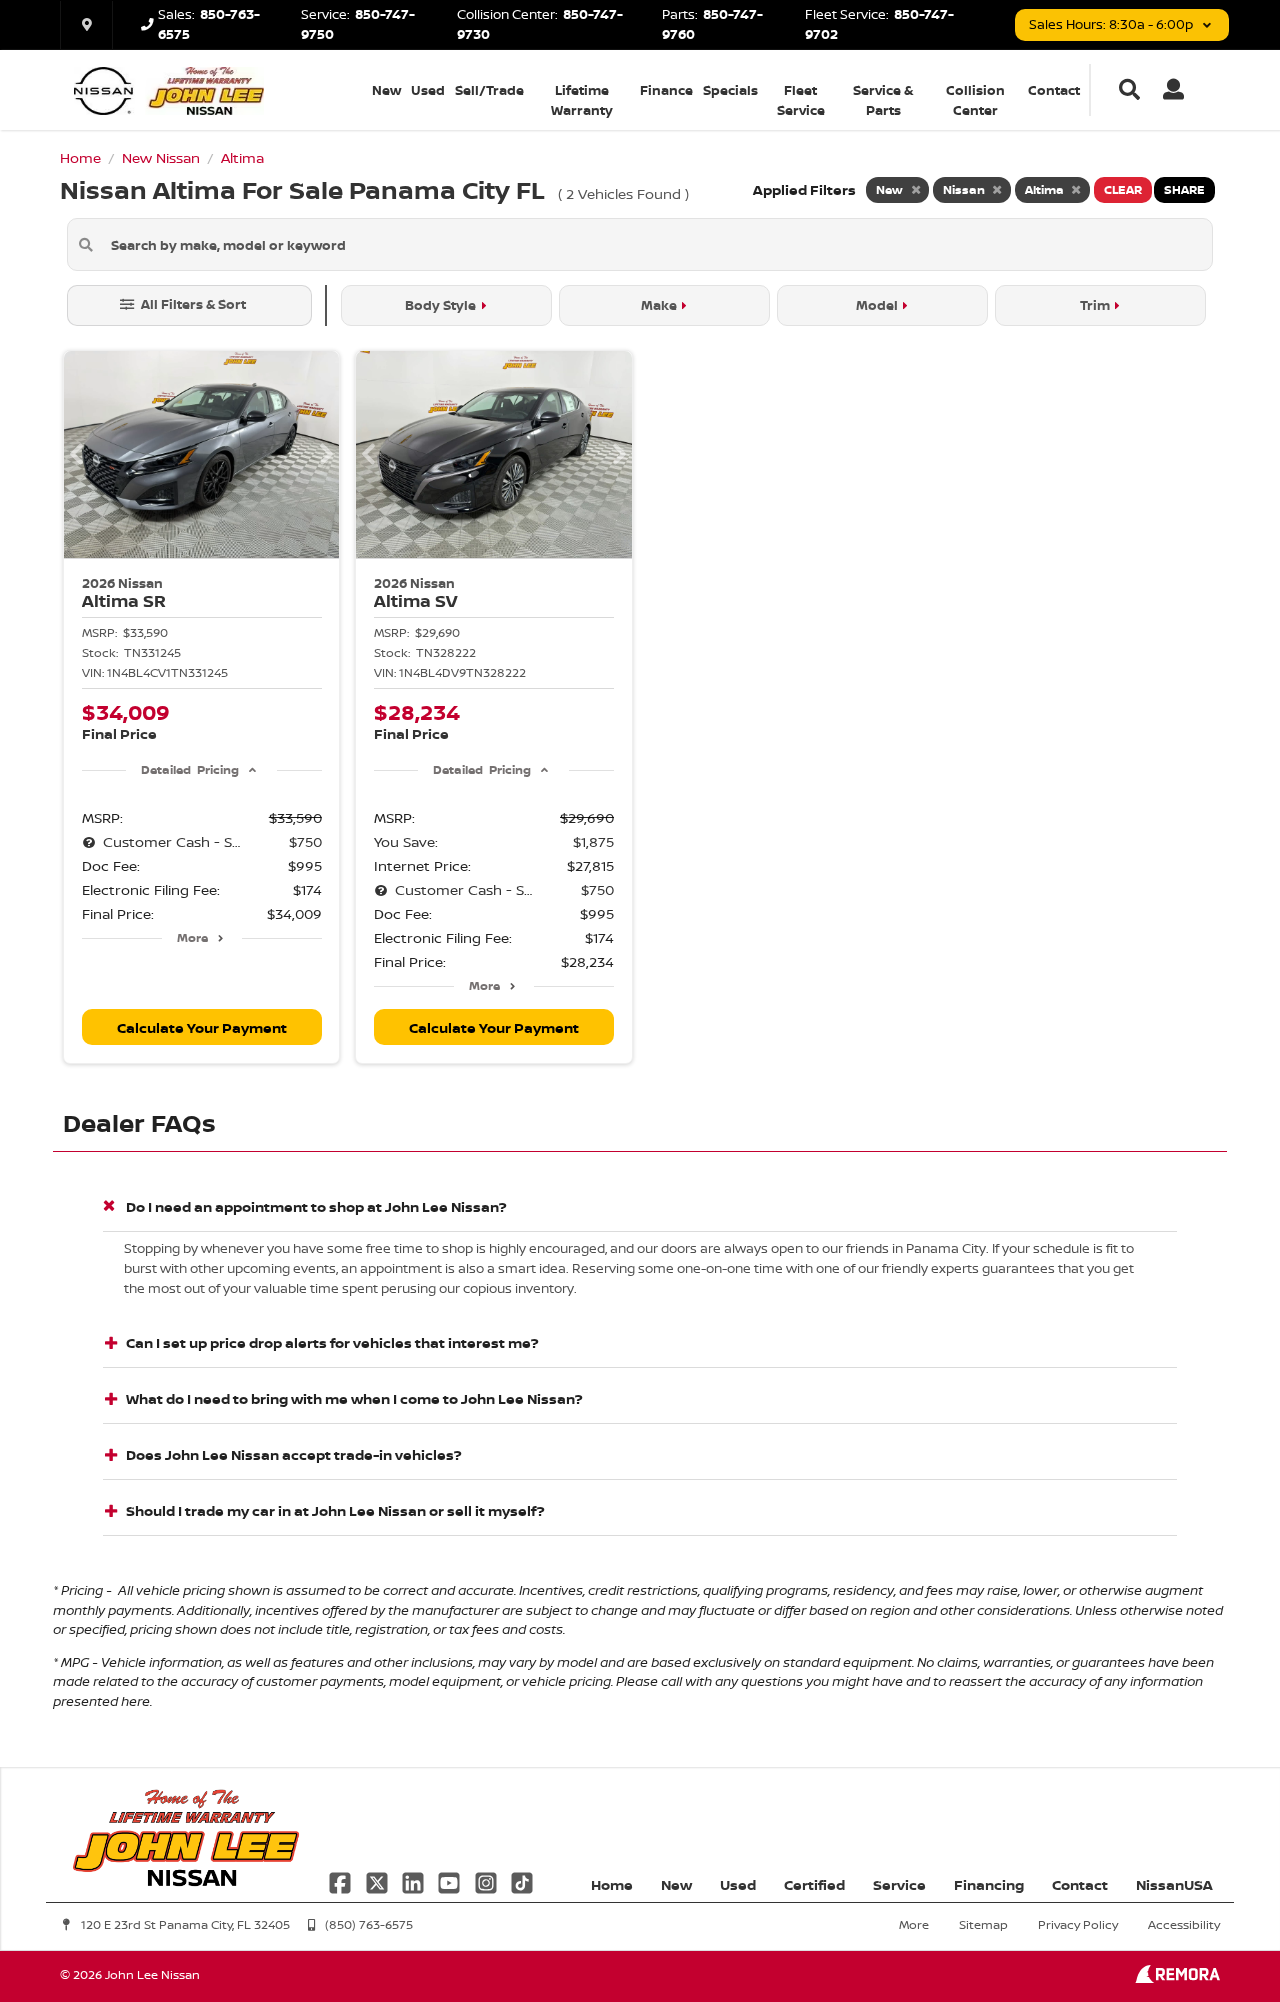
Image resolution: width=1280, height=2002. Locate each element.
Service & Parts (883, 100)
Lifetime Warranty (582, 100)
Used (428, 90)
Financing (989, 1884)
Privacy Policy (1078, 1924)
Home (612, 1884)
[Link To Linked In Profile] (415, 1880)
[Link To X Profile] (378, 1880)
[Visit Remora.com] (1177, 1977)
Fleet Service (801, 100)
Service (899, 1884)
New (386, 90)
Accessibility (1184, 1924)
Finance (666, 90)
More (192, 937)
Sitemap (983, 1924)
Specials (730, 90)
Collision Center (975, 100)
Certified (814, 1884)
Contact (1054, 90)
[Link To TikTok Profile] (522, 1880)
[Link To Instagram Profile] (488, 1880)
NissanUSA (1174, 1884)
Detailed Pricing (189, 769)
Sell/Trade (489, 90)
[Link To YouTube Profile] (451, 1880)
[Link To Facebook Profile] (342, 1880)
